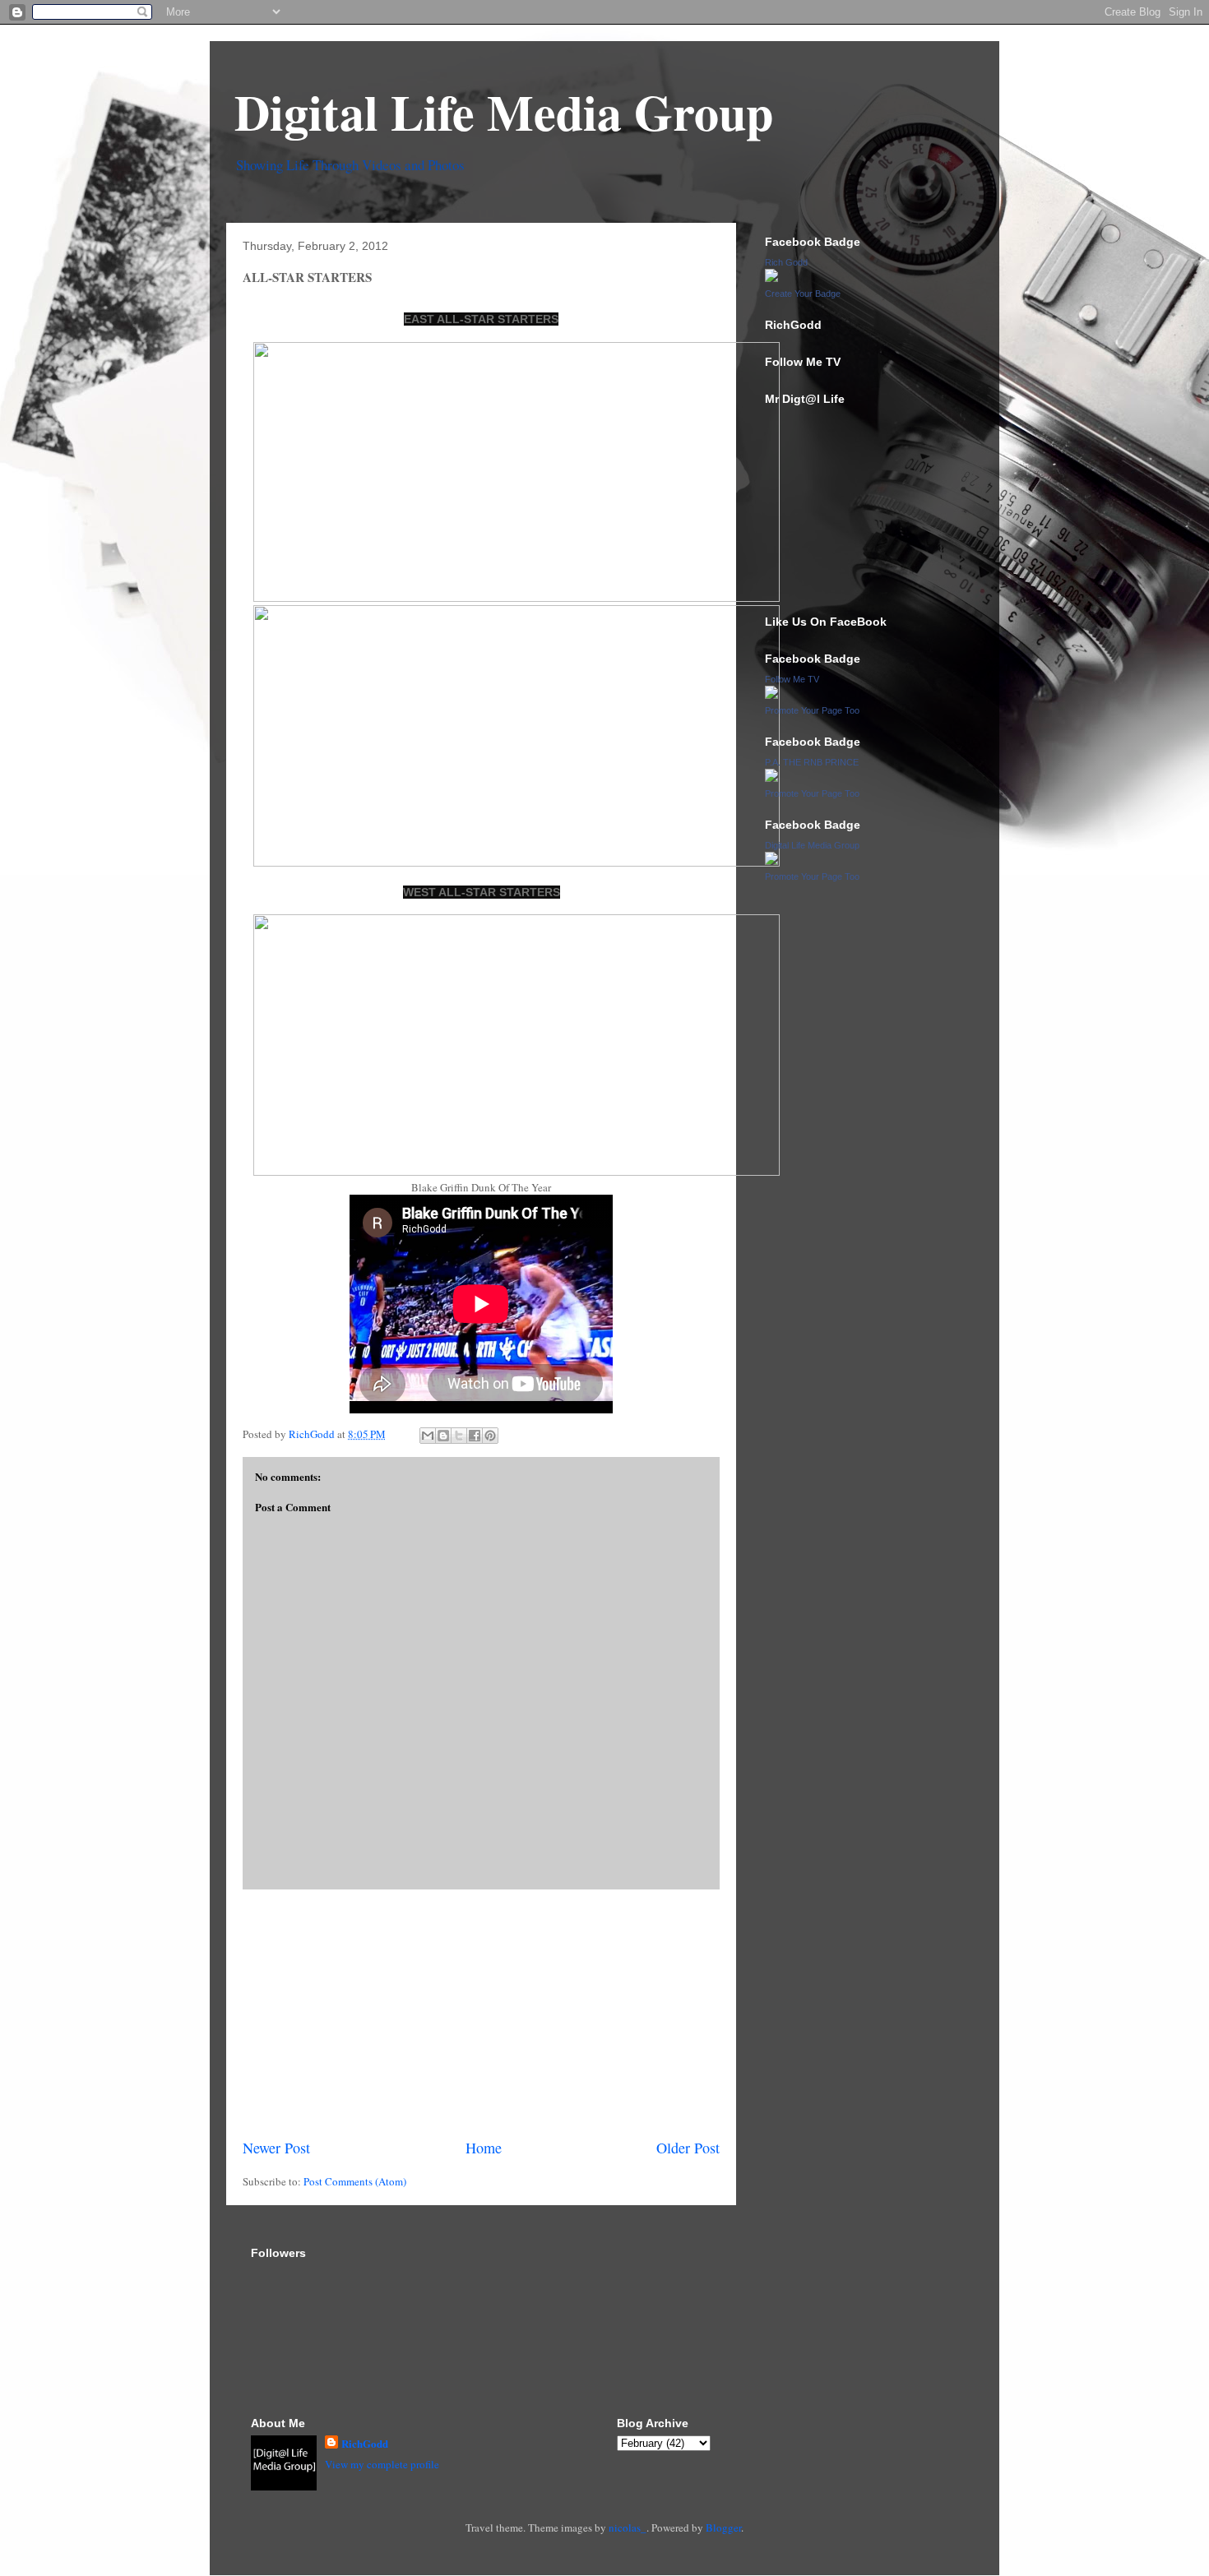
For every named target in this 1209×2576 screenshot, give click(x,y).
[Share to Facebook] (475, 1436)
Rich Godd (786, 262)
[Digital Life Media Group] (771, 861)
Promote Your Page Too (812, 710)
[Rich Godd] (771, 278)
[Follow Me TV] (771, 695)
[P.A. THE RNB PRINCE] (771, 778)
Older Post (688, 2148)
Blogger (723, 2527)
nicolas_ (628, 2527)
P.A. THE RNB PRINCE (812, 762)
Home (484, 2148)
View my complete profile (382, 2464)
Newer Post (276, 2148)
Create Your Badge (803, 294)
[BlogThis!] (443, 1436)
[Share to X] (459, 1436)
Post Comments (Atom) (355, 2181)
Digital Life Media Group (504, 111)
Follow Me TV (792, 679)
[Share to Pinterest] (490, 1436)
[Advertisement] (481, 2014)
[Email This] (428, 1436)
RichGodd (365, 2443)
